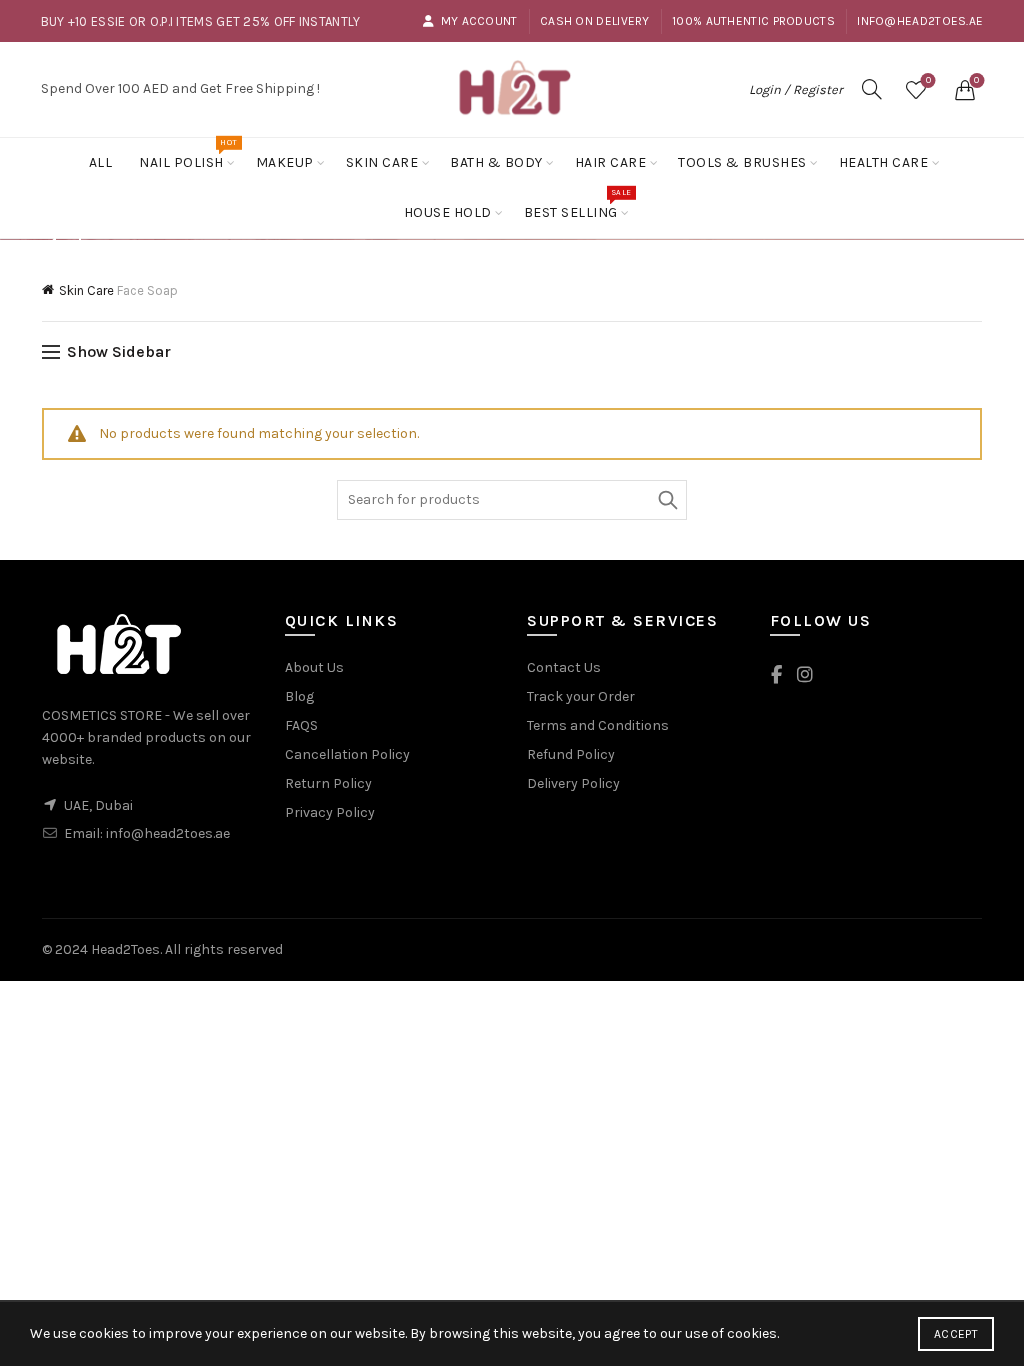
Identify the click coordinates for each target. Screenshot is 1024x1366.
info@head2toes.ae (920, 21)
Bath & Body (496, 162)
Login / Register (796, 89)
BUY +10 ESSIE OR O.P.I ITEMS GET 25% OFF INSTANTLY (201, 21)
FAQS (301, 725)
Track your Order (581, 696)
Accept (956, 1334)
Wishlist (928, 80)
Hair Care (611, 162)
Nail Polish (188, 154)
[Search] (872, 89)
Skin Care (382, 162)
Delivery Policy (573, 783)
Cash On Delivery (595, 21)
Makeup (285, 162)
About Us (314, 667)
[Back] (67, 241)
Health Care (884, 162)
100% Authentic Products (753, 21)
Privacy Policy (330, 812)
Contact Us (564, 667)
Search (667, 500)
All (101, 162)
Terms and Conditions (598, 725)
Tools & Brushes (742, 162)
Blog (299, 696)
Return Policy (328, 783)
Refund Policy (571, 754)
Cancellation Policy (347, 754)
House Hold (448, 212)
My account (479, 21)
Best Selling (577, 204)
